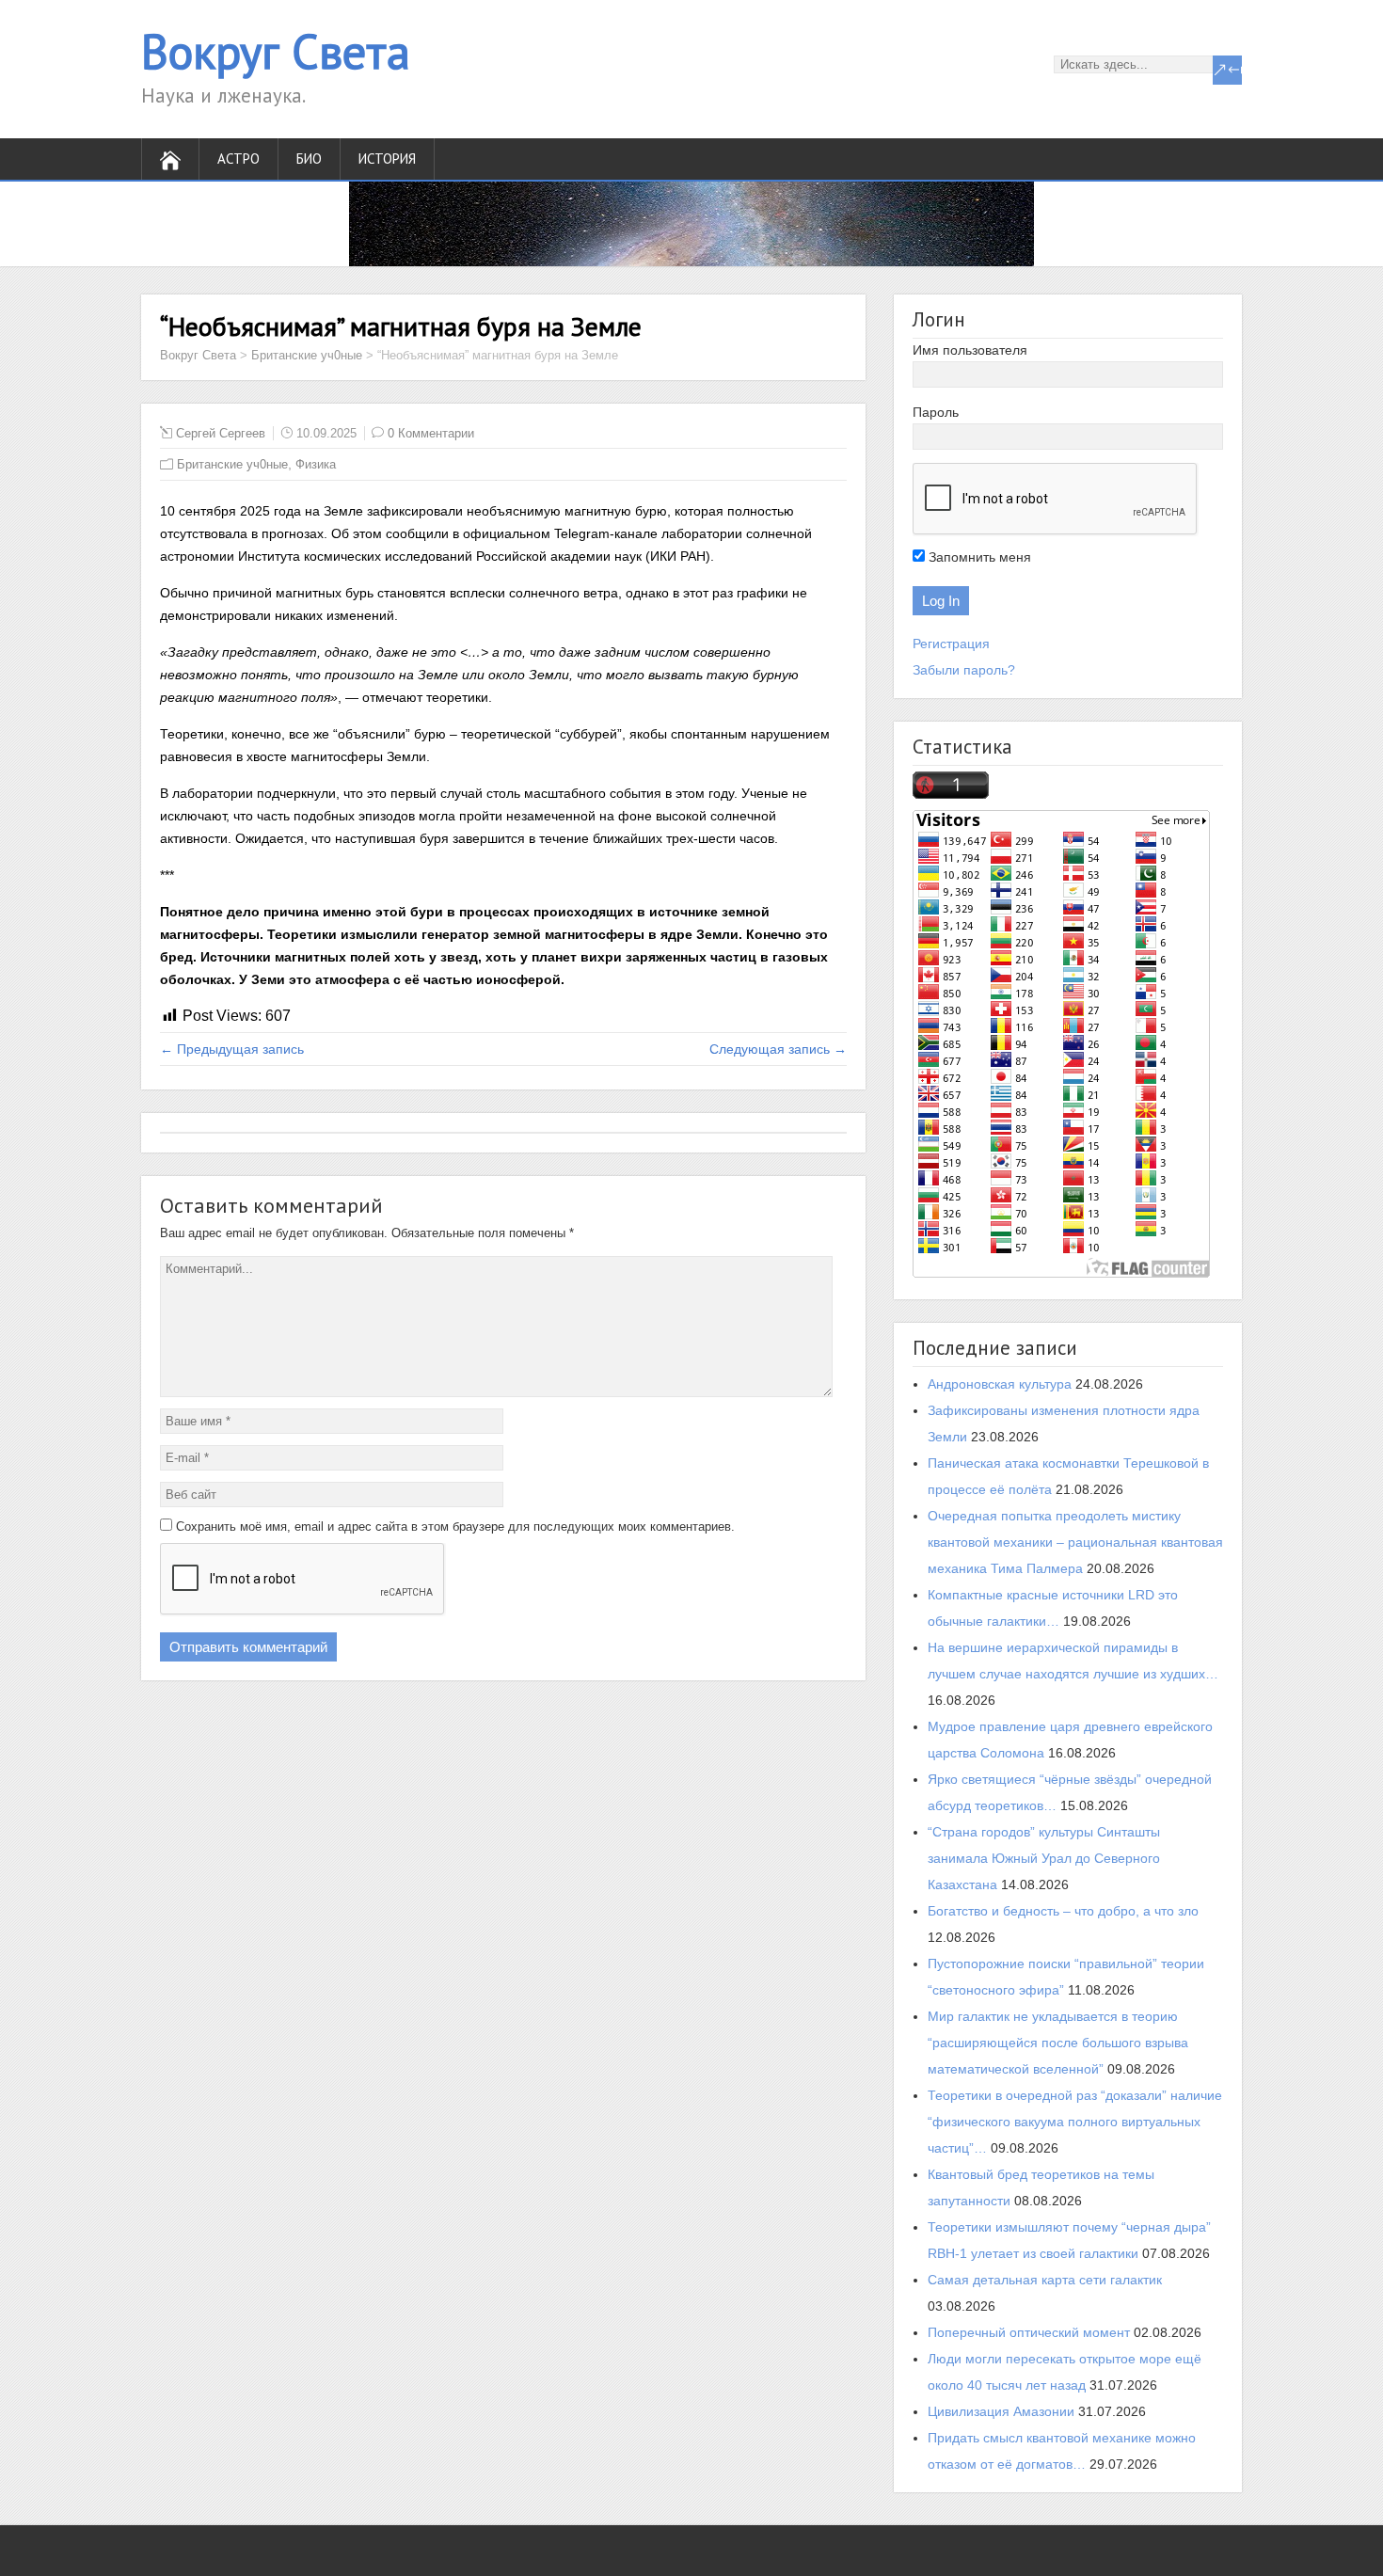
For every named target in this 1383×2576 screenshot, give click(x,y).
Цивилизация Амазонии (1001, 2411)
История (387, 159)
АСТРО (238, 159)
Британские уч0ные (307, 355)
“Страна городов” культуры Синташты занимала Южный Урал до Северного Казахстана (1044, 1858)
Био (309, 159)
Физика (316, 464)
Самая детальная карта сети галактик (1045, 2280)
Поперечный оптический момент (1029, 2332)
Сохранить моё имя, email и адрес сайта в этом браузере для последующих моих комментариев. (455, 1527)
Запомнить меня (978, 557)
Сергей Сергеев (221, 433)
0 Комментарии (431, 433)
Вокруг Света (276, 51)
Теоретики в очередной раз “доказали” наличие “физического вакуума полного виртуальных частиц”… (1075, 2122)
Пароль (936, 412)
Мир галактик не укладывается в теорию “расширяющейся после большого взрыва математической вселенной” (1058, 2043)
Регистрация (951, 644)
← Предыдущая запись (232, 1049)
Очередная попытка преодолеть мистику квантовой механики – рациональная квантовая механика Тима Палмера (1075, 1542)
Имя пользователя (970, 350)
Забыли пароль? (964, 670)
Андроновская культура (1000, 1384)
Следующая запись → (778, 1049)
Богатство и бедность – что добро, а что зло (1063, 1911)
